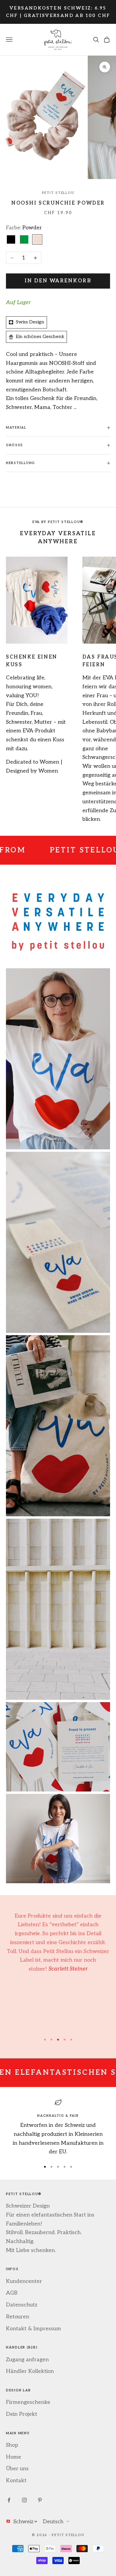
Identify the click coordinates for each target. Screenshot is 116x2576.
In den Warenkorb (58, 281)
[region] (58, 2128)
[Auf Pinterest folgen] (40, 2500)
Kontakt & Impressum (33, 2329)
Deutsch (53, 2522)
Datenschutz (22, 2305)
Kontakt (16, 2481)
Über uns (17, 2469)
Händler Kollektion (30, 2371)
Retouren (18, 2317)
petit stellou (58, 193)
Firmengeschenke (28, 2402)
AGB (12, 2293)
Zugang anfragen (27, 2360)
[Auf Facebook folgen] (9, 2500)
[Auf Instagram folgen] (24, 2500)
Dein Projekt (22, 2414)
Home (14, 2457)
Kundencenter (24, 2281)
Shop (12, 2445)
